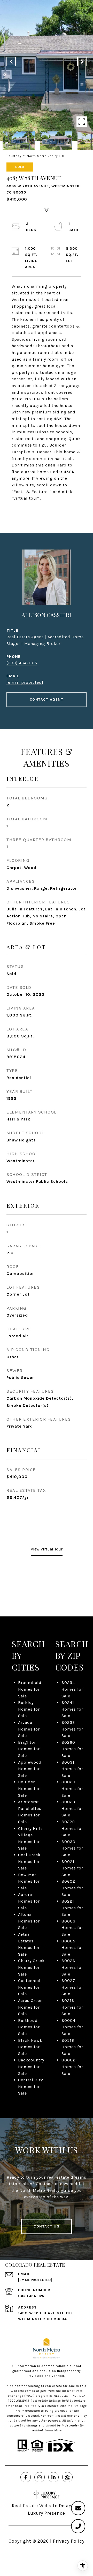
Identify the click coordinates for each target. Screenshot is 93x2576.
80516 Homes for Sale (72, 2047)
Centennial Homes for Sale (29, 1987)
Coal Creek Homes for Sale (29, 1861)
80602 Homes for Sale (72, 1888)
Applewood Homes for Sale (30, 1769)
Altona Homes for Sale (29, 1921)
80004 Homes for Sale (72, 2027)
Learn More (53, 2430)
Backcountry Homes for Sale (31, 2067)
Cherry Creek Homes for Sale (31, 1967)
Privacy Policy (69, 2541)
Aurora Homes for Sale (29, 1901)
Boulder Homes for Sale (29, 1788)
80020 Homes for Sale (72, 1788)
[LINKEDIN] (53, 2477)
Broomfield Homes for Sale (30, 1689)
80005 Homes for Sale (72, 1948)
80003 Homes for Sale (72, 1928)
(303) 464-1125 (22, 663)
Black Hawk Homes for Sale (30, 2047)
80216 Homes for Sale (72, 2007)
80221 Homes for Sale (72, 1908)
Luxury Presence (47, 2513)
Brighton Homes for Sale (29, 1749)
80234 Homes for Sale (72, 1689)
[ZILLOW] (67, 2477)
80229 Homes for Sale (72, 1828)
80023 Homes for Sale (72, 1808)
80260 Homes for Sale (72, 1749)
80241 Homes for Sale (72, 1709)
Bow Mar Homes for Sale (29, 1881)
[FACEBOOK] (26, 2477)
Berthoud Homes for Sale (29, 2027)
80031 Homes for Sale (72, 1769)
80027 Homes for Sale (72, 1987)
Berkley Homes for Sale (29, 1709)
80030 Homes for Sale (72, 1848)
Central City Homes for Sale (30, 2087)
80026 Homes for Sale (72, 1967)
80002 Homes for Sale (72, 2067)
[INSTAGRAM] (40, 2477)
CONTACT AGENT (47, 699)
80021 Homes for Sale (72, 1868)
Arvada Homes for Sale (29, 1729)
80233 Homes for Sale (72, 1729)
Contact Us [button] (47, 2226)
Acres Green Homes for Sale (30, 2007)
